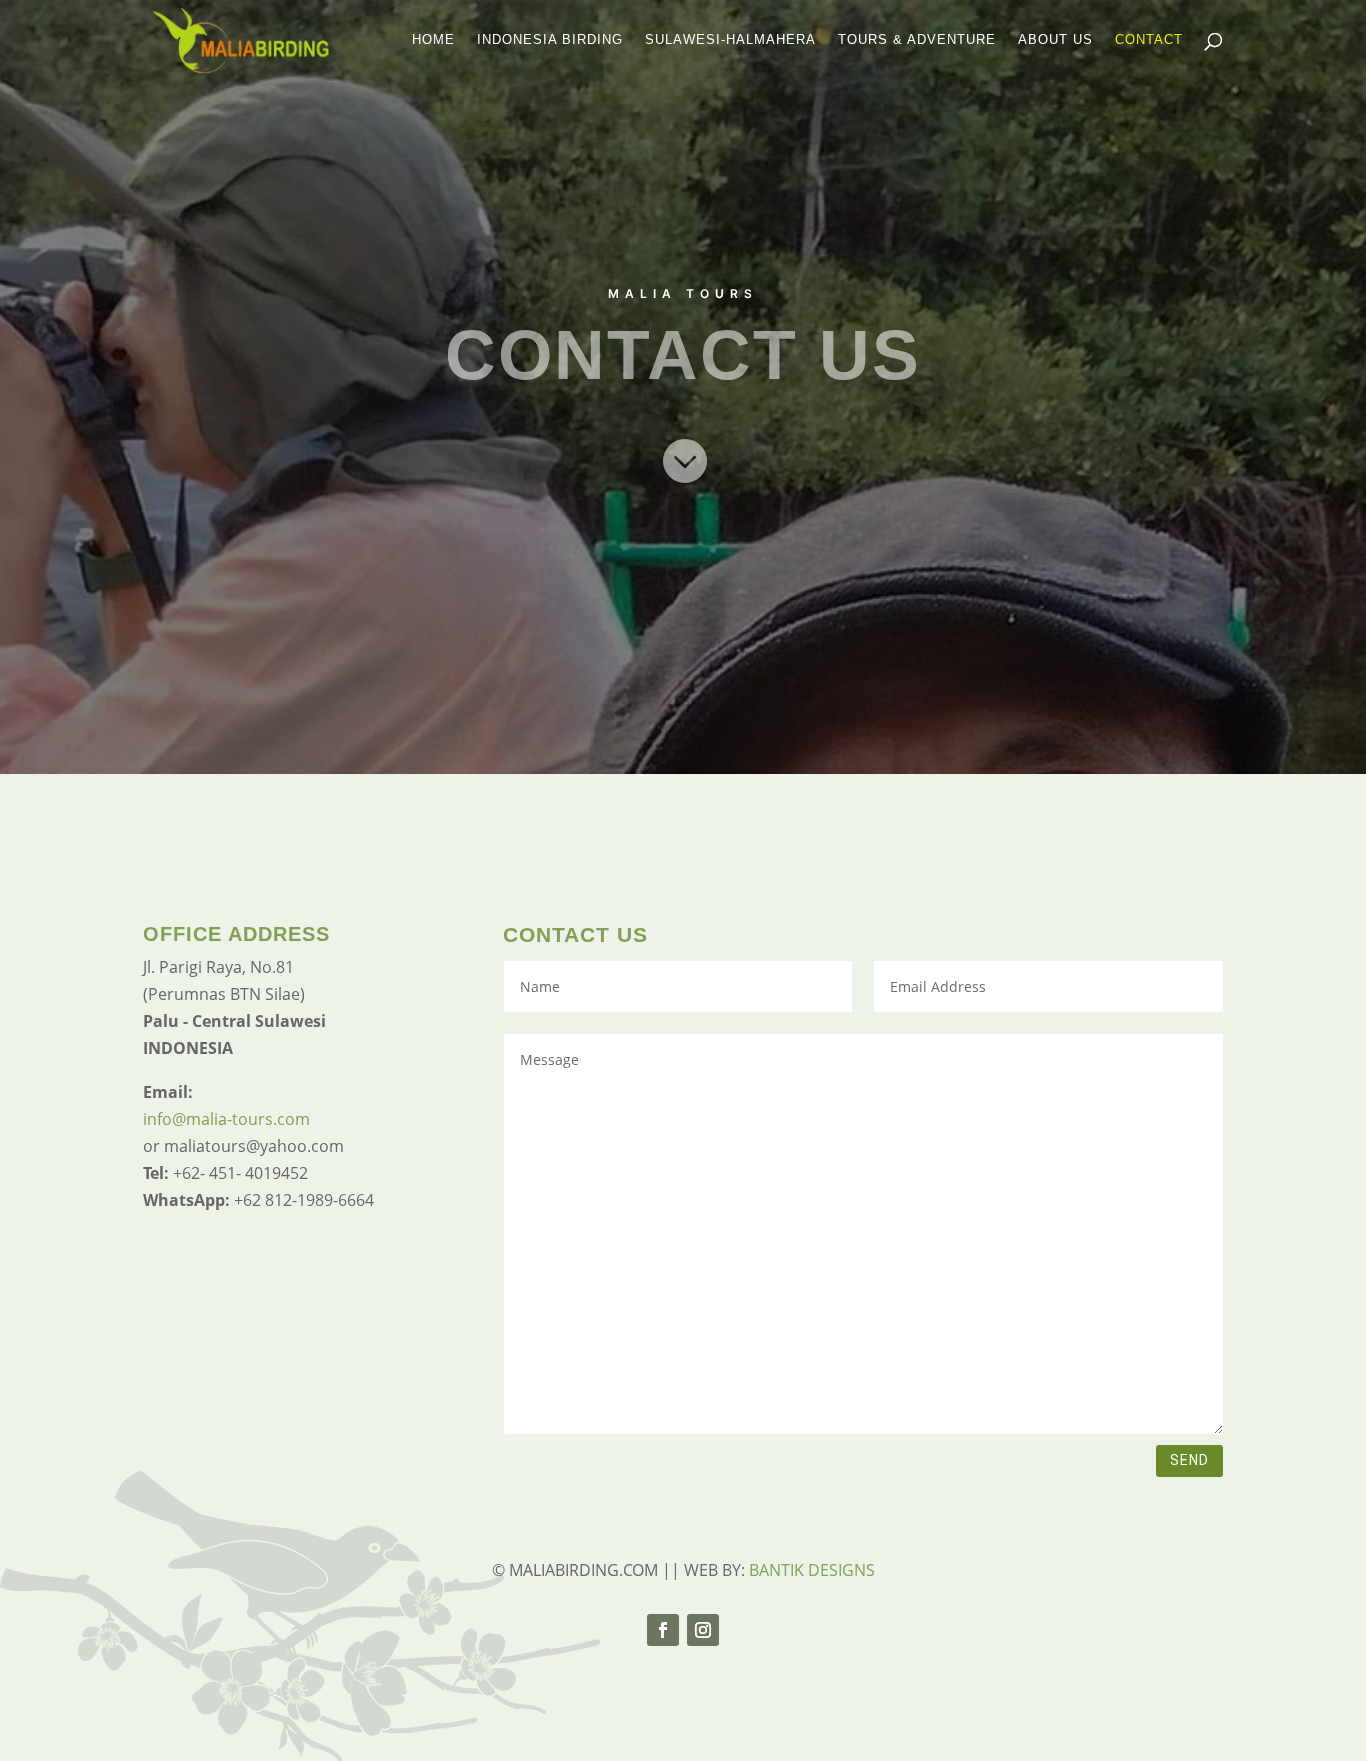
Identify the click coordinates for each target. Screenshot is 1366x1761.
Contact (1149, 40)
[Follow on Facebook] (663, 1630)
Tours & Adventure (917, 40)
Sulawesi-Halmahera (730, 40)
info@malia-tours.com (226, 1119)
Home (433, 40)
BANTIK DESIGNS (812, 1570)
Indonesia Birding (550, 40)
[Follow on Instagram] (703, 1630)
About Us (1055, 40)
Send (1189, 1460)
